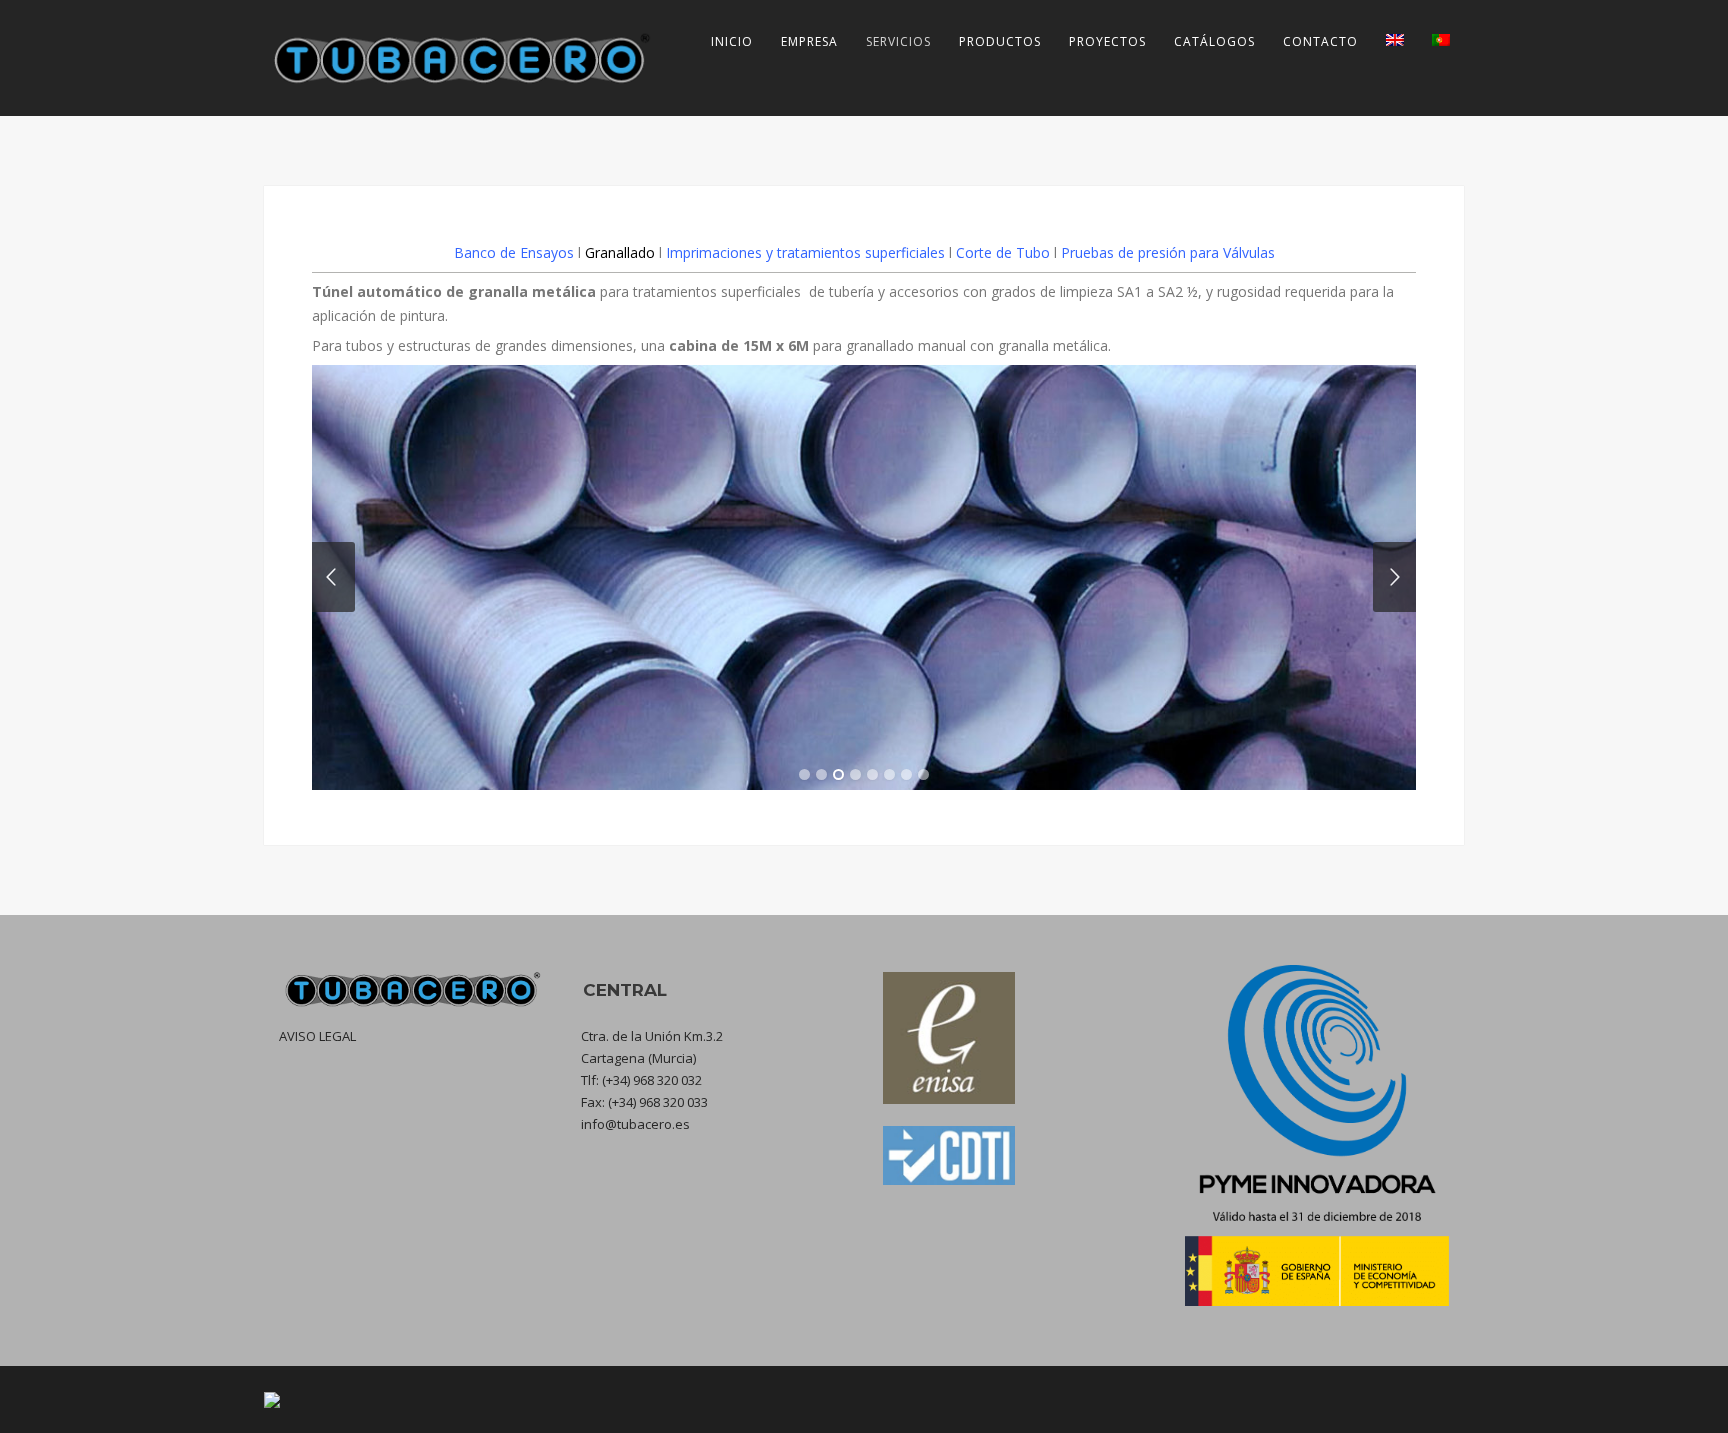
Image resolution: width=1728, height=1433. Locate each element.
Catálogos (1214, 41)
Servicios (898, 41)
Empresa (809, 41)
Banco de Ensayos (514, 252)
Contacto (1320, 41)
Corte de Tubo (1003, 252)
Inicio (732, 41)
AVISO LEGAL (317, 1036)
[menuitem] (1395, 42)
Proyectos (1107, 41)
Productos (1000, 41)
